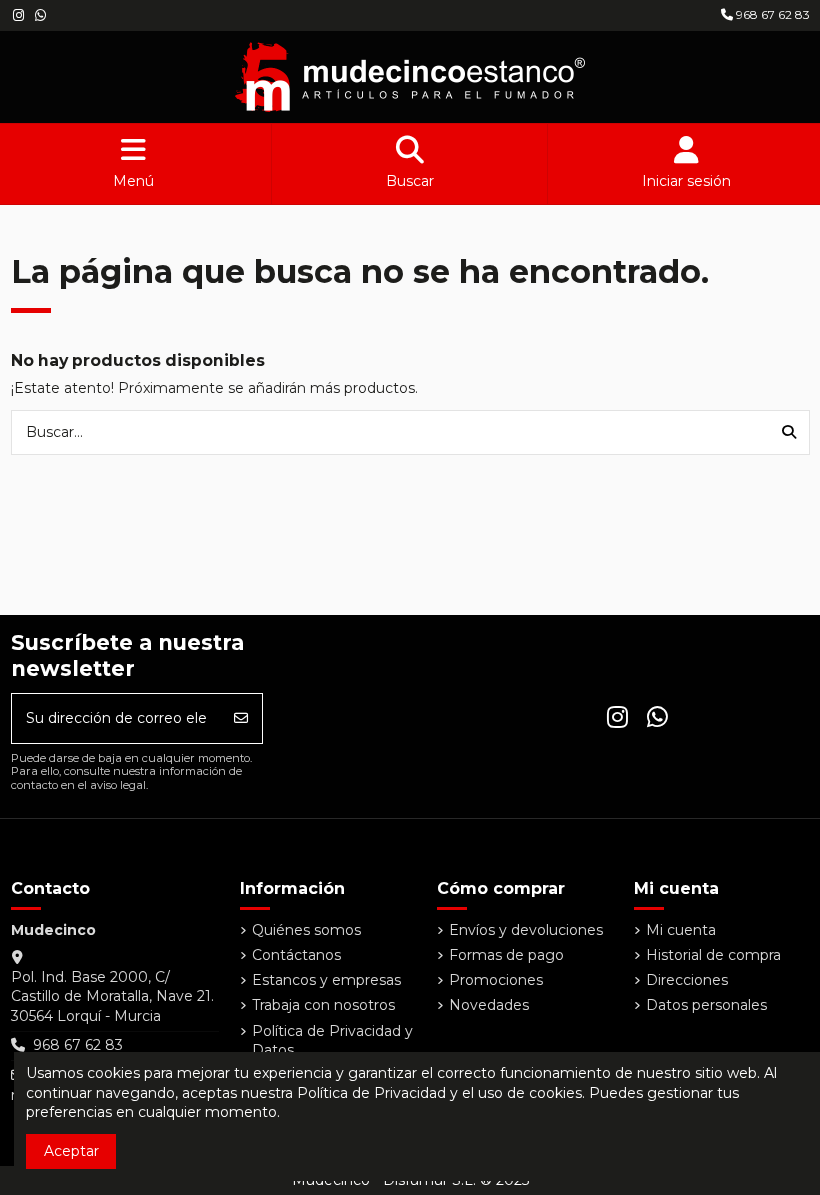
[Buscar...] (789, 432)
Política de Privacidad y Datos (332, 1041)
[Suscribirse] (241, 718)
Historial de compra (713, 955)
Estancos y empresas (326, 980)
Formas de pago (506, 955)
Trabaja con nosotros (323, 1005)
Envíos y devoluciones (526, 930)
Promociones (496, 980)
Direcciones (687, 980)
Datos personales (706, 1005)
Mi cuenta (681, 930)
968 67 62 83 (771, 14)
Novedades (489, 1005)
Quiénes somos (306, 930)
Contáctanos (296, 955)
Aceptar (71, 1151)
